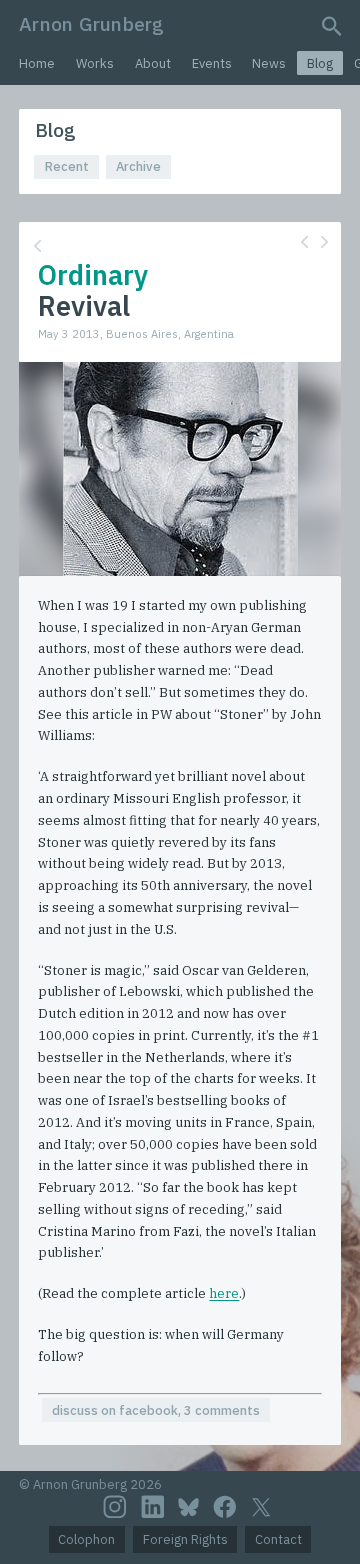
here (224, 1293)
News (269, 63)
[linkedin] (153, 1507)
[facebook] (225, 1507)
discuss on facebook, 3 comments (156, 1410)
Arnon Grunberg (91, 23)
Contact (278, 1539)
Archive (138, 166)
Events (212, 63)
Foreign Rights (185, 1539)
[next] (324, 241)
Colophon (86, 1539)
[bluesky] (188, 1507)
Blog (320, 63)
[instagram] (115, 1507)
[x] (261, 1507)
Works (95, 63)
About (153, 63)
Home (37, 63)
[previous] (304, 241)
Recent (67, 166)
